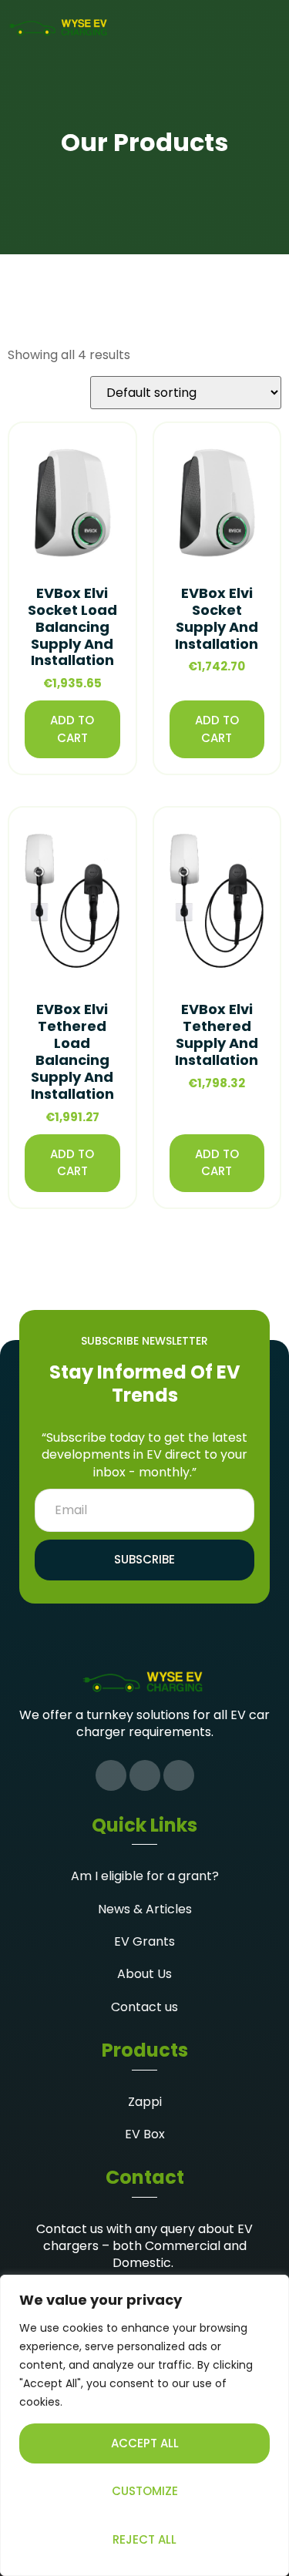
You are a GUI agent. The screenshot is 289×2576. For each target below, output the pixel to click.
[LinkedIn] (179, 1775)
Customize (145, 2491)
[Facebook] (111, 1775)
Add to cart (72, 729)
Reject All (144, 2539)
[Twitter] (145, 1775)
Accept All (145, 2443)
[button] (271, 28)
